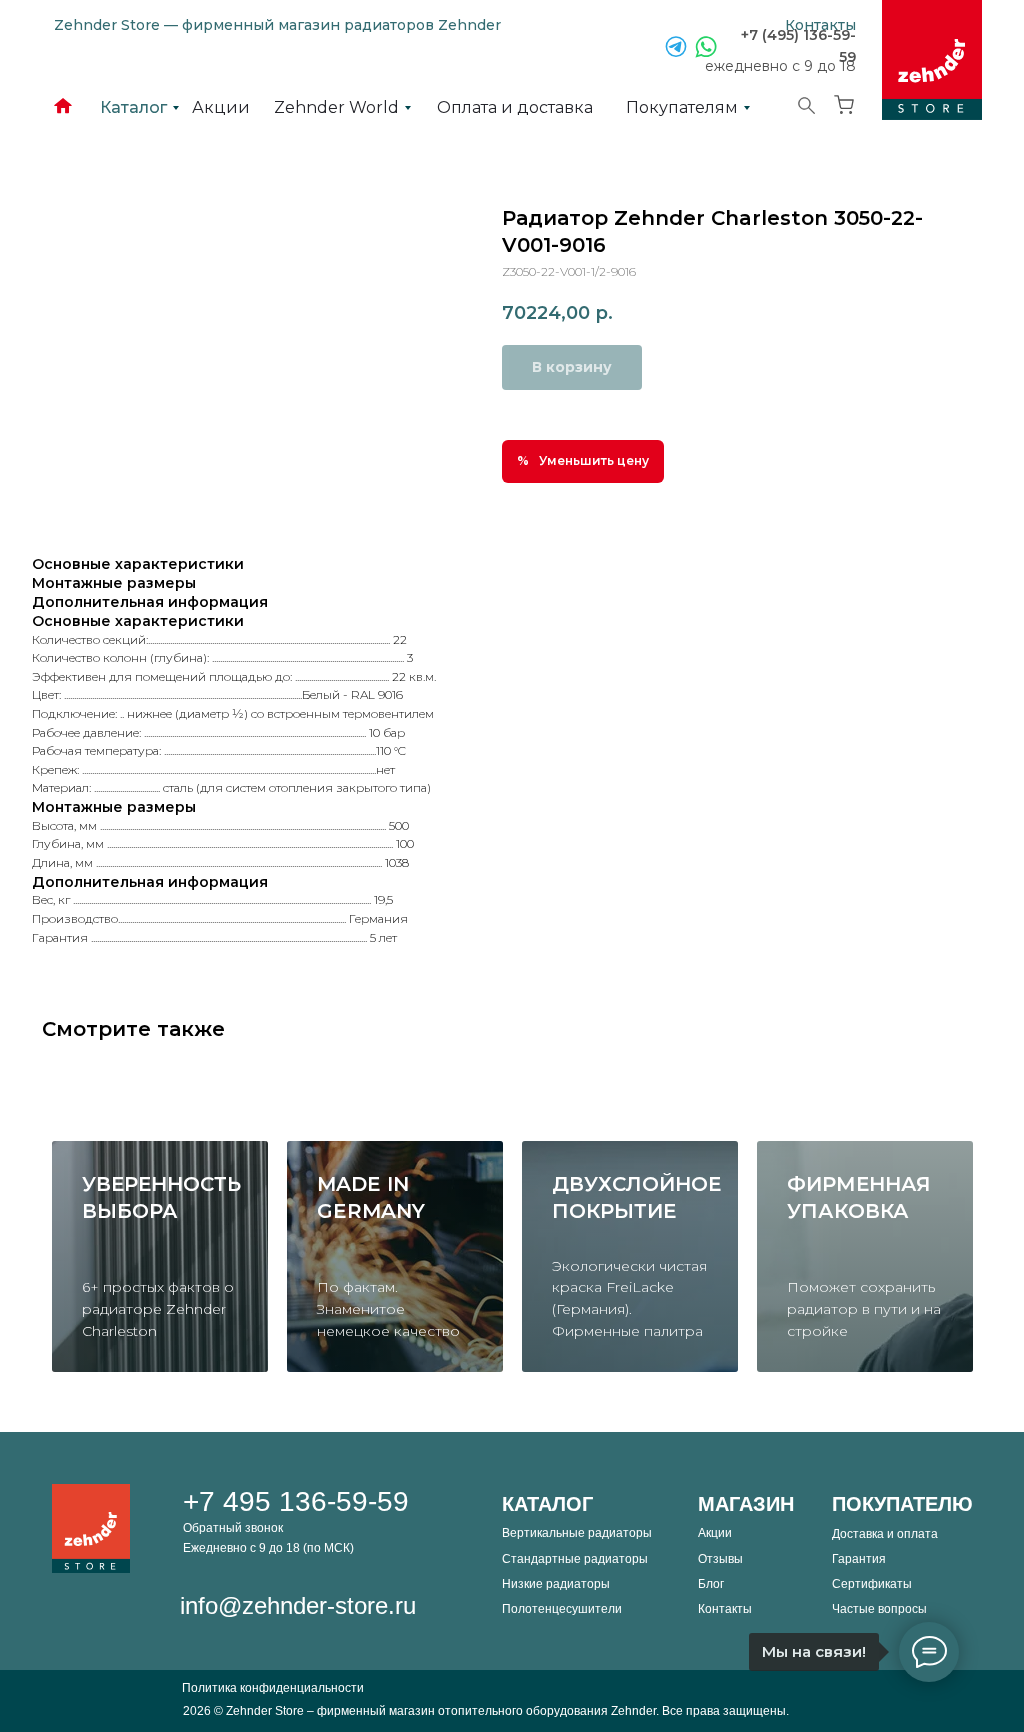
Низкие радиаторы (556, 1584)
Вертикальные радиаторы (577, 1533)
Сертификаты (872, 1584)
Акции (715, 1533)
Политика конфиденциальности (273, 1688)
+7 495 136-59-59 (296, 1501)
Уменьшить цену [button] (594, 460)
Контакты (725, 1609)
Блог (711, 1584)
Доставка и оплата (885, 1534)
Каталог (547, 1504)
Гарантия (859, 1559)
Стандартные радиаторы (575, 1559)
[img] (932, 60)
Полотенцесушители (562, 1609)
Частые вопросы (879, 1609)
